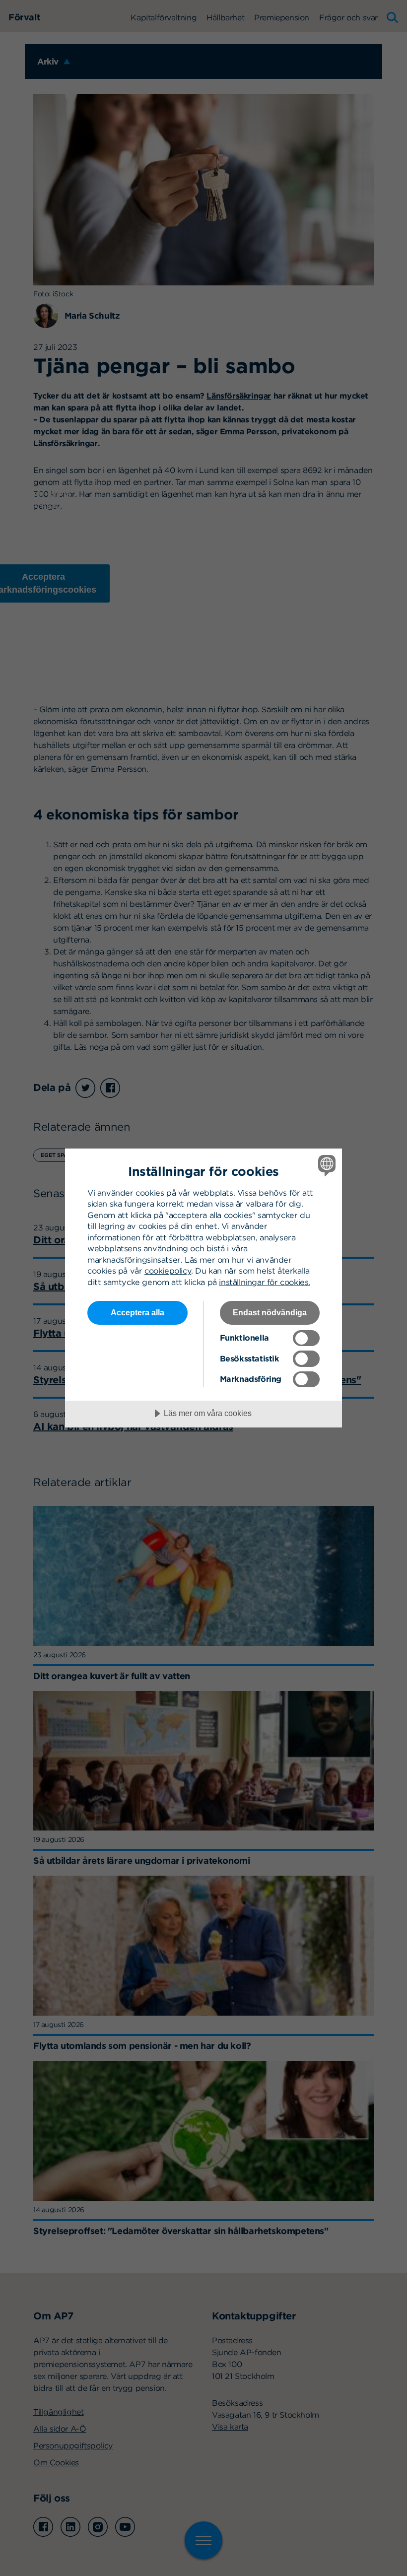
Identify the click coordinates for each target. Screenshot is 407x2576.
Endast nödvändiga (270, 1312)
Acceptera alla (137, 1312)
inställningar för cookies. (265, 1282)
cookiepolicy (168, 1271)
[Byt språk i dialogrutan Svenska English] (326, 1165)
